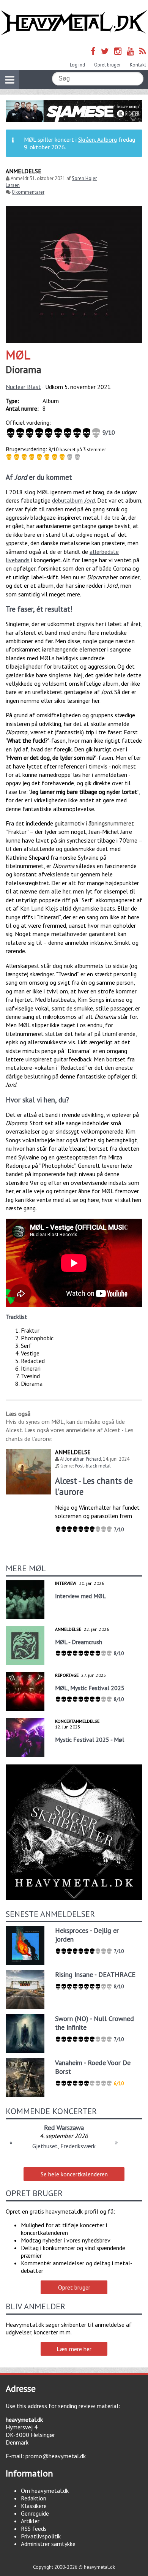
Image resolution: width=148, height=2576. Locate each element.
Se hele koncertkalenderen (74, 2174)
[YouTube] (130, 51)
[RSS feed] (143, 51)
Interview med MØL (80, 1596)
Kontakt (138, 65)
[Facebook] (93, 51)
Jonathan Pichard (83, 1459)
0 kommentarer (28, 192)
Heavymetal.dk (74, 23)
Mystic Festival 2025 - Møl (90, 1739)
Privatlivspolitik (41, 2536)
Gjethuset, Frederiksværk (64, 2146)
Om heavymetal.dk (45, 2491)
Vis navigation (9, 79)
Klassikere (34, 2506)
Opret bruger (107, 65)
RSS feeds (34, 2529)
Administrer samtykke (48, 2544)
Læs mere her (74, 2349)
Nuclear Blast (23, 387)
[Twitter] (105, 51)
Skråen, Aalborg (98, 139)
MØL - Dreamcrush (79, 1642)
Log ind (77, 65)
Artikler (30, 2521)
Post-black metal (93, 1466)
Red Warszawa (64, 2128)
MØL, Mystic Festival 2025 (90, 1688)
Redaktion (34, 2498)
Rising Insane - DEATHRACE (95, 1974)
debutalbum (73, 500)
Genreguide (35, 2513)
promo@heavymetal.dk (56, 2456)
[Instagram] (118, 51)
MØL (18, 355)
